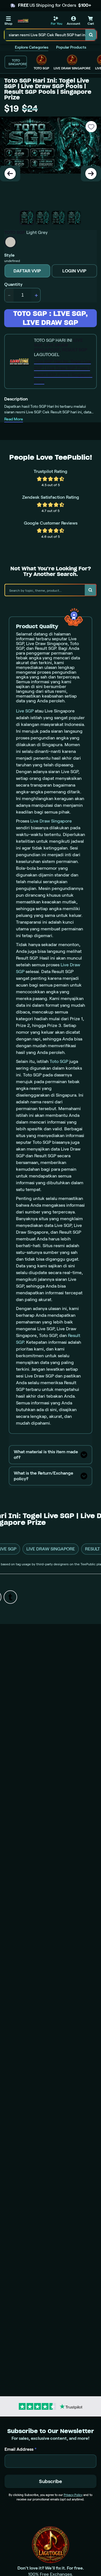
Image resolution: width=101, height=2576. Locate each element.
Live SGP (25, 711)
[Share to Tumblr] (10, 1597)
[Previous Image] (10, 174)
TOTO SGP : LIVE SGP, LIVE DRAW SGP (50, 318)
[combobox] (45, 35)
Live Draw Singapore (51, 821)
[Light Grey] (10, 242)
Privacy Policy (73, 2495)
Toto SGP (59, 1061)
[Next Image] (91, 174)
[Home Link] (23, 21)
